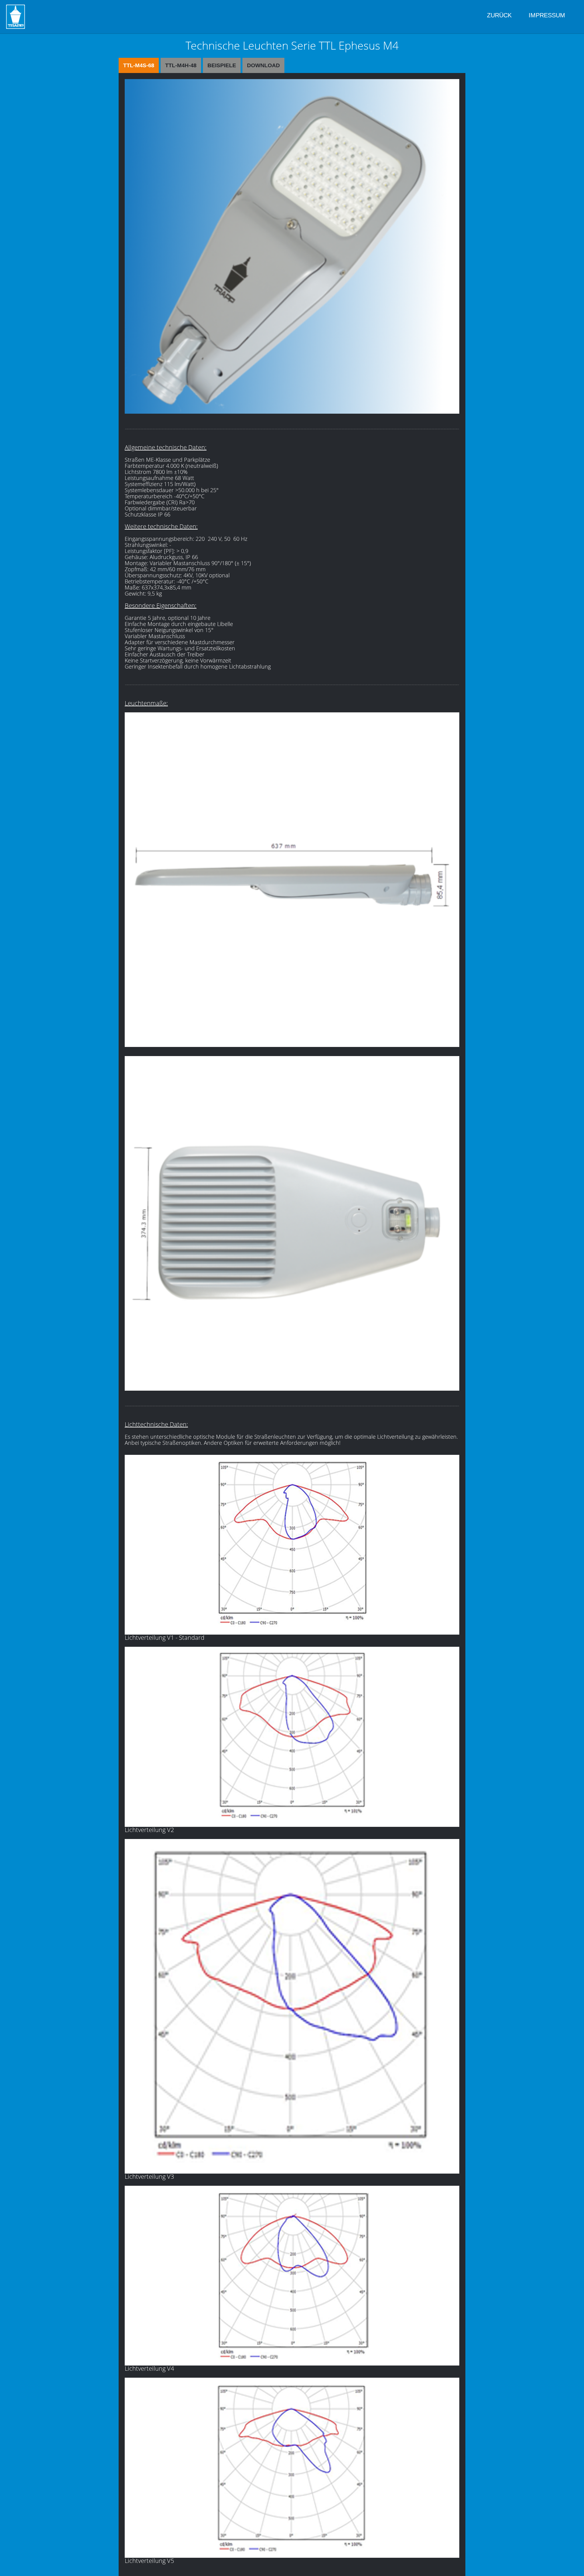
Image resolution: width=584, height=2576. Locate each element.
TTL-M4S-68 (139, 65)
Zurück (499, 15)
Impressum (547, 15)
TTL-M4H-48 (181, 65)
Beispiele (222, 65)
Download (263, 65)
